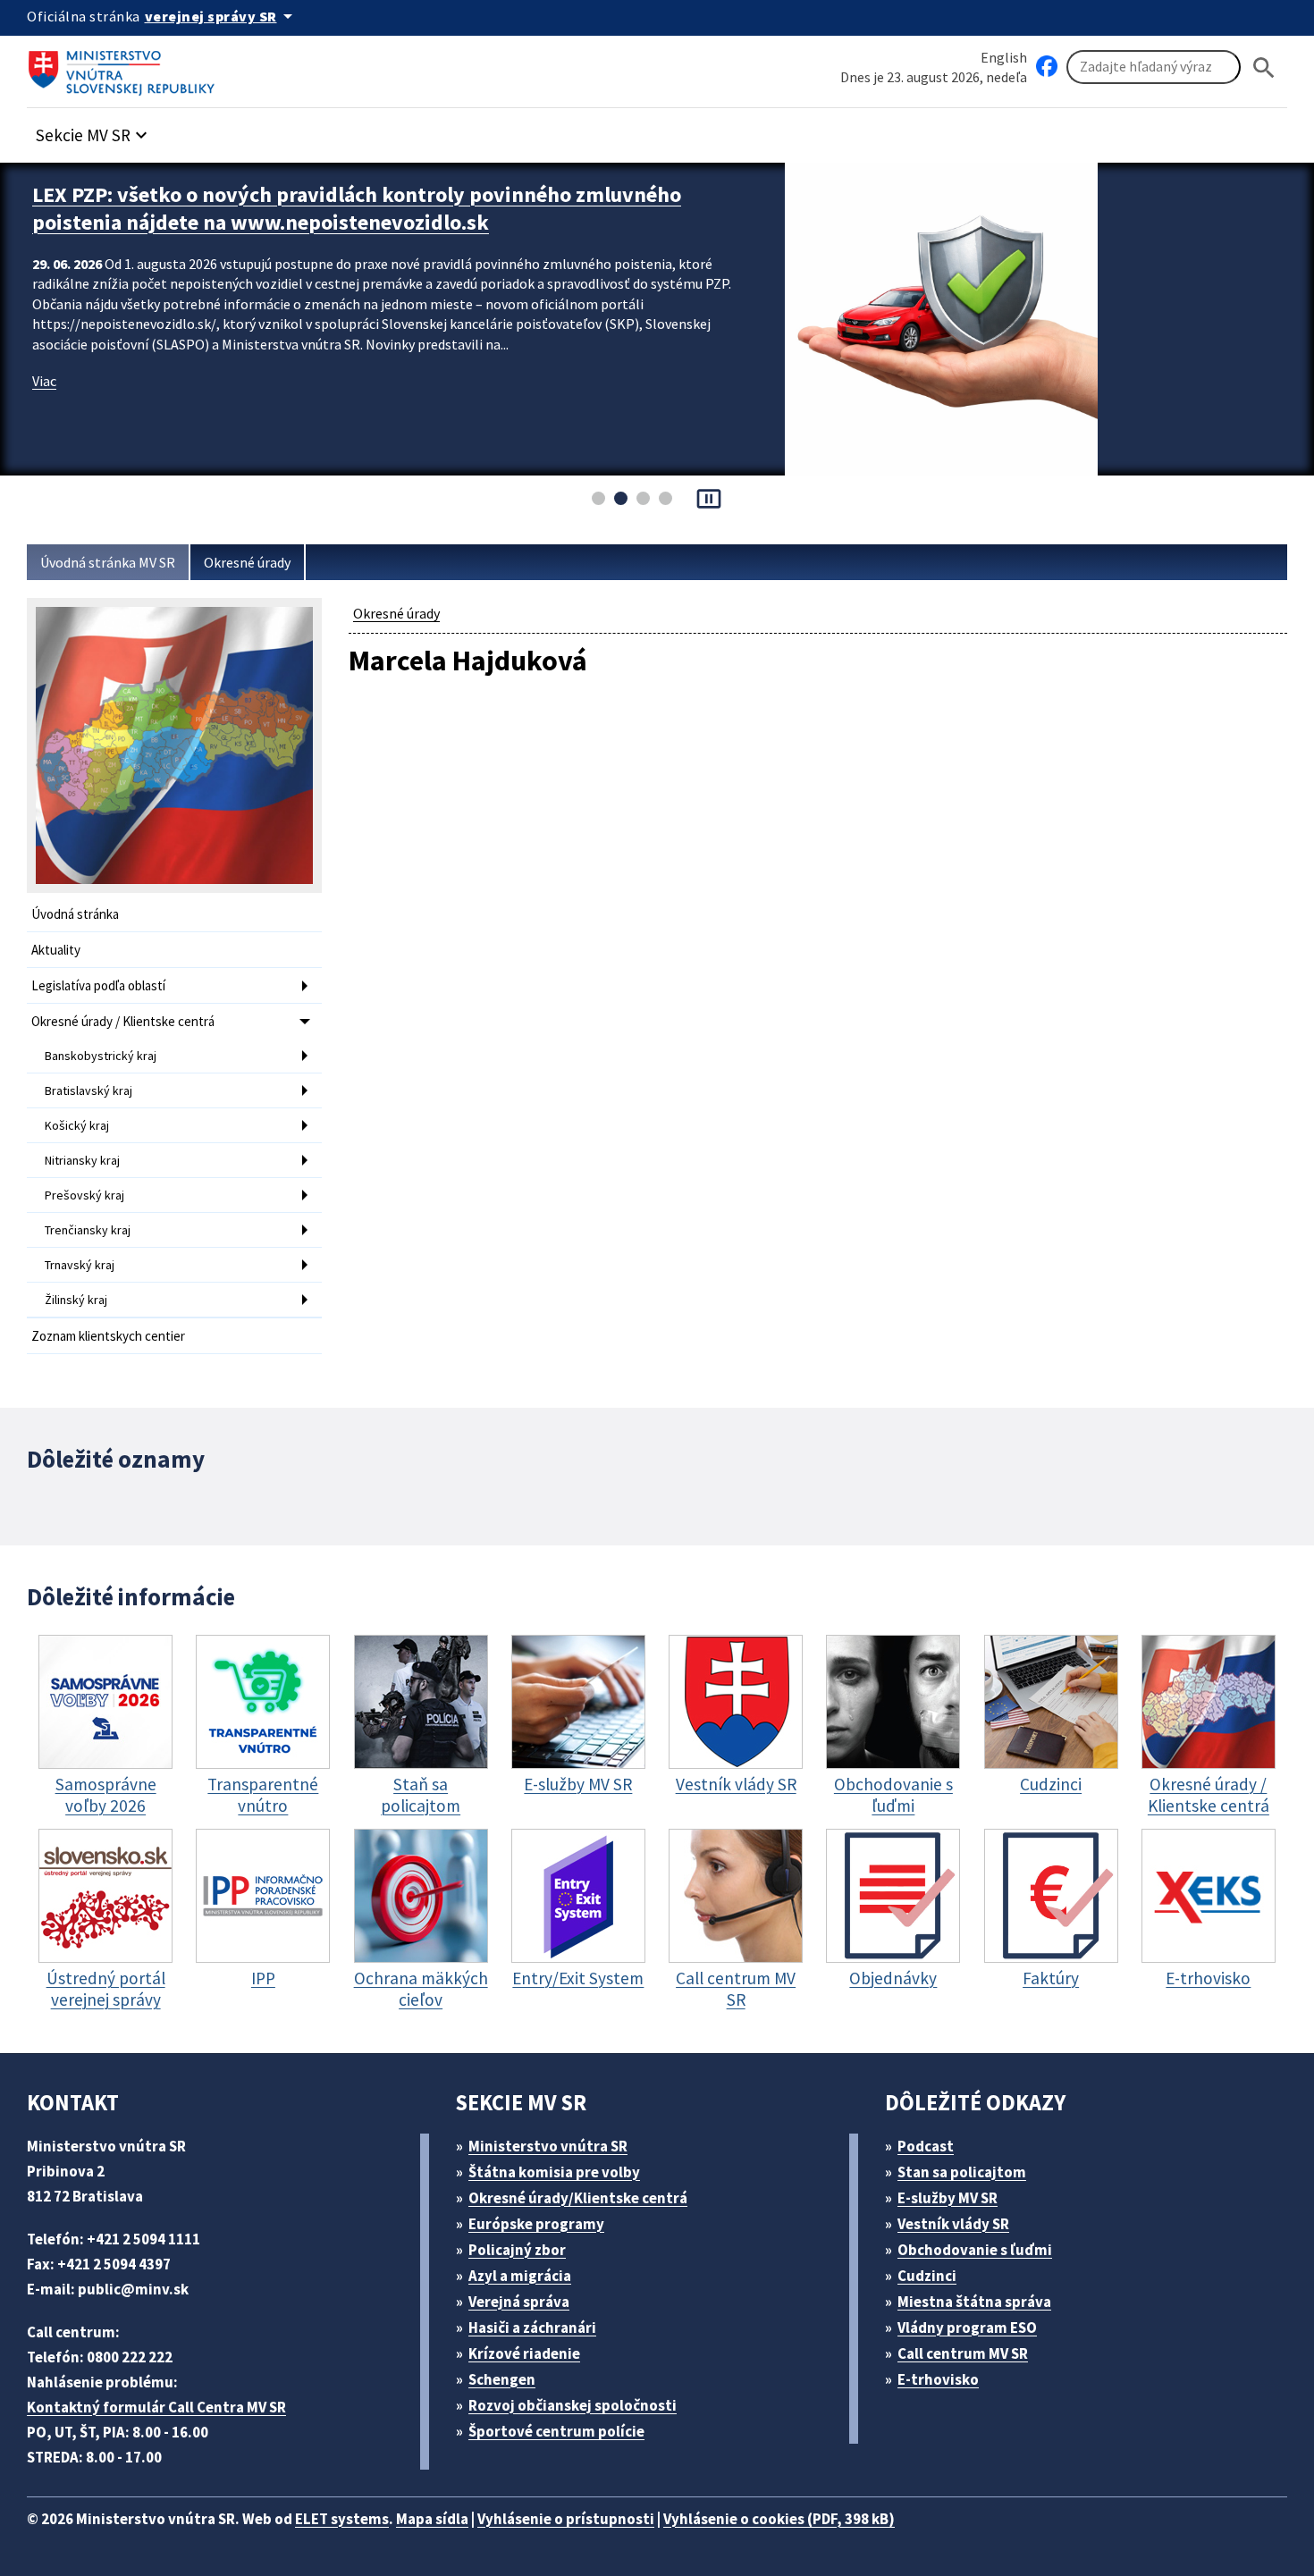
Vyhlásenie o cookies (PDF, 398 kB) (779, 2519)
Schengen (502, 2379)
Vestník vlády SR (953, 2224)
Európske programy (536, 2224)
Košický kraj (77, 1125)
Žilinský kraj (76, 1300)
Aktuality (56, 950)
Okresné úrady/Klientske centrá (578, 2198)
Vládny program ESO (967, 2328)
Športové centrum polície (556, 2431)
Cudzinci (927, 2276)
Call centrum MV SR (963, 2353)
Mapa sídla (432, 2519)
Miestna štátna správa (974, 2302)
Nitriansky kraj (82, 1160)
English (1004, 57)
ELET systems (342, 2519)
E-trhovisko (938, 2379)
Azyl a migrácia (520, 2276)
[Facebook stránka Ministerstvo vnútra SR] (1047, 67)
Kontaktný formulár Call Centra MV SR (156, 2407)
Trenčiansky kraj (88, 1230)
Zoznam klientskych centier (108, 1336)
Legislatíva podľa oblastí (98, 985)
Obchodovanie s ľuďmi (975, 2250)
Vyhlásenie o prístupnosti (566, 2519)
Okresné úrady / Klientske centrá (123, 1021)
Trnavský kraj (80, 1265)
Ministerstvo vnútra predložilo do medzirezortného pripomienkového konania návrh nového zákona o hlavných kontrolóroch (363, 208)
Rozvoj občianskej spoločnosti (573, 2405)
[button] (94, 130)
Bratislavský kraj (88, 1090)
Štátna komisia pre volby (554, 2172)
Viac (44, 381)
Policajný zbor (517, 2250)
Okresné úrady (247, 562)
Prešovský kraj (84, 1195)
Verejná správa (519, 2302)
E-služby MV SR (948, 2198)
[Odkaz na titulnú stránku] (125, 67)
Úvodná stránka (75, 914)
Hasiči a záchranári (532, 2328)
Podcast (926, 2146)
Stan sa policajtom (962, 2172)
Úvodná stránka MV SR (108, 562)
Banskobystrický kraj (101, 1056)
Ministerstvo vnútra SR (548, 2146)
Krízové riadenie (524, 2353)
